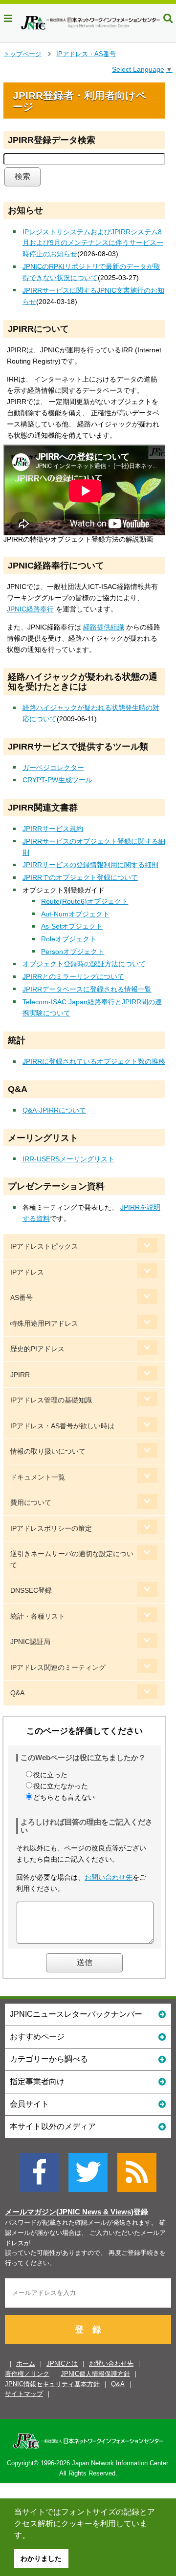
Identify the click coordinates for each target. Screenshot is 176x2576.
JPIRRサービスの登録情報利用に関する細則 (90, 865)
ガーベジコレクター (53, 768)
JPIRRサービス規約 (53, 829)
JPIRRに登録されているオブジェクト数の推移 (94, 1061)
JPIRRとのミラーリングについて (73, 976)
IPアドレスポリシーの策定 (51, 1528)
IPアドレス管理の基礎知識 (51, 1400)
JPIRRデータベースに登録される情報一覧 (87, 989)
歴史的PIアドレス (37, 1349)
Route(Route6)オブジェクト (85, 901)
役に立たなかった (61, 1786)
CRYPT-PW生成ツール (57, 780)
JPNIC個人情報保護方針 (95, 2374)
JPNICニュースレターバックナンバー (76, 2014)
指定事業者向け (37, 2081)
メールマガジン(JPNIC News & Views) (69, 2212)
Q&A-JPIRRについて (54, 1110)
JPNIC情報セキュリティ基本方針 (52, 2384)
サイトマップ (24, 2394)
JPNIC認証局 (30, 1642)
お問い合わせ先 (109, 1877)
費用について (31, 1502)
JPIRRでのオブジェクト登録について (80, 877)
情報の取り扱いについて (48, 1451)
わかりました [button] (41, 2558)
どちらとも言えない (64, 1797)
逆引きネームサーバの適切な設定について (72, 1559)
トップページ (22, 54)
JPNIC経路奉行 (30, 609)
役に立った (50, 1775)
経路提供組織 (104, 627)
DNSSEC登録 (31, 1590)
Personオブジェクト (73, 952)
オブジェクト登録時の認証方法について (84, 964)
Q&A (17, 1693)
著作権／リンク (27, 2374)
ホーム (26, 2363)
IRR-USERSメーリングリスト (68, 1159)
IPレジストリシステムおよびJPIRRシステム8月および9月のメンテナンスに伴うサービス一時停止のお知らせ (93, 243)
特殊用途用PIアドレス (44, 1323)
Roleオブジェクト (69, 939)
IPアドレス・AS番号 (86, 54)
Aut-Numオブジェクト (75, 914)
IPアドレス (27, 1272)
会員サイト (29, 2104)
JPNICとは (62, 2363)
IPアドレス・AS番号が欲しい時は (62, 1426)
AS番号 (22, 1298)
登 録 (88, 2330)
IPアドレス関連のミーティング (58, 1667)
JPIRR (20, 1375)
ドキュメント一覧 (38, 1477)
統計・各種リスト (38, 1616)
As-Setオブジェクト (72, 926)
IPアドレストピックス (44, 1246)
